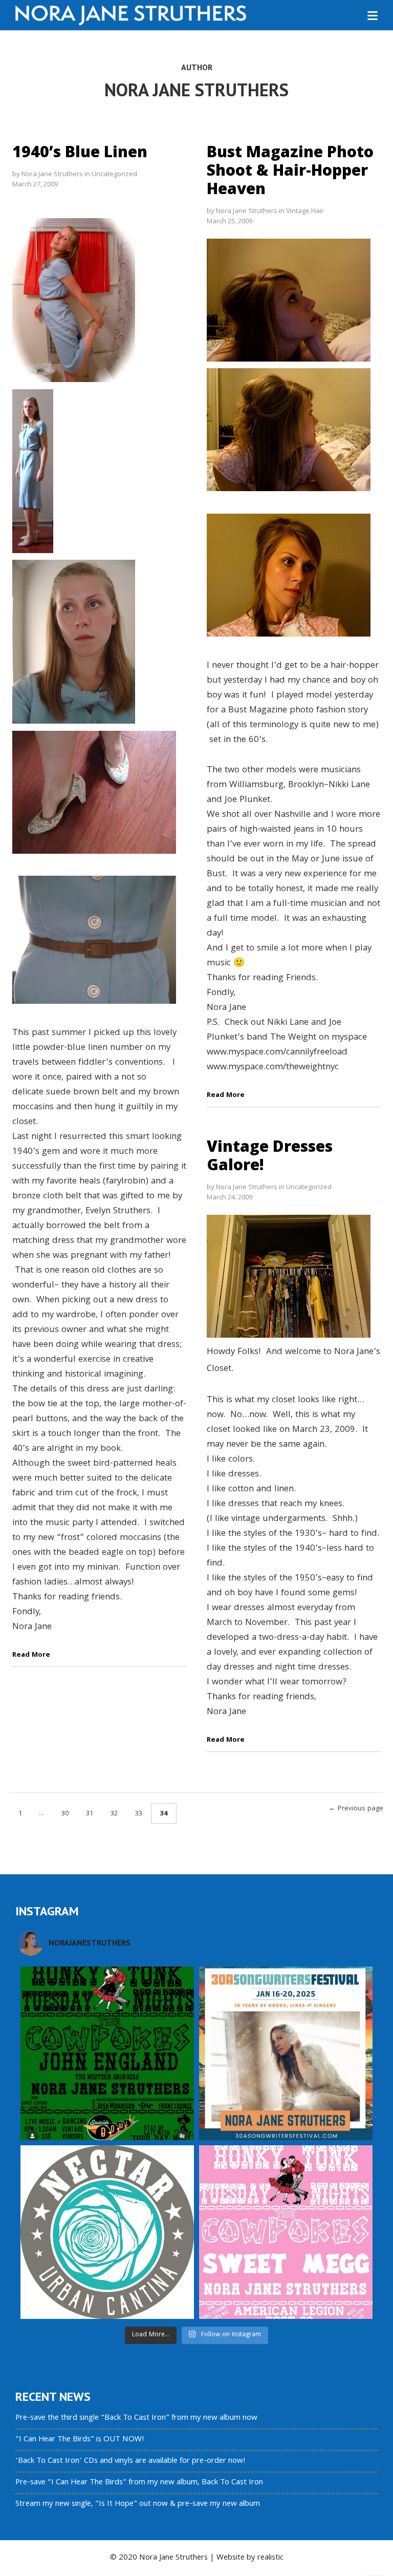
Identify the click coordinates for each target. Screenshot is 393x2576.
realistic (270, 2558)
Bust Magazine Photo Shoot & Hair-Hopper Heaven (290, 170)
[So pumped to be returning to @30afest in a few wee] (286, 2053)
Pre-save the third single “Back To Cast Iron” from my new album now (136, 2418)
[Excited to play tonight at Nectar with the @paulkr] (107, 2232)
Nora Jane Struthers (52, 174)
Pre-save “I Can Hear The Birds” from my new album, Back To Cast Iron (139, 2483)
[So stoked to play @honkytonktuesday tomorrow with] (107, 2053)
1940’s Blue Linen (80, 151)
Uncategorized (114, 174)
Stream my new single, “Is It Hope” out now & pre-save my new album (138, 2504)
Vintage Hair (305, 210)
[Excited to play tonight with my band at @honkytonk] (286, 2232)
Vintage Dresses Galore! (270, 1155)
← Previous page (356, 1809)
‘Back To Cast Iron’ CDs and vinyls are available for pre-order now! (130, 2461)
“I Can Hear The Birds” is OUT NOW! (80, 2440)
